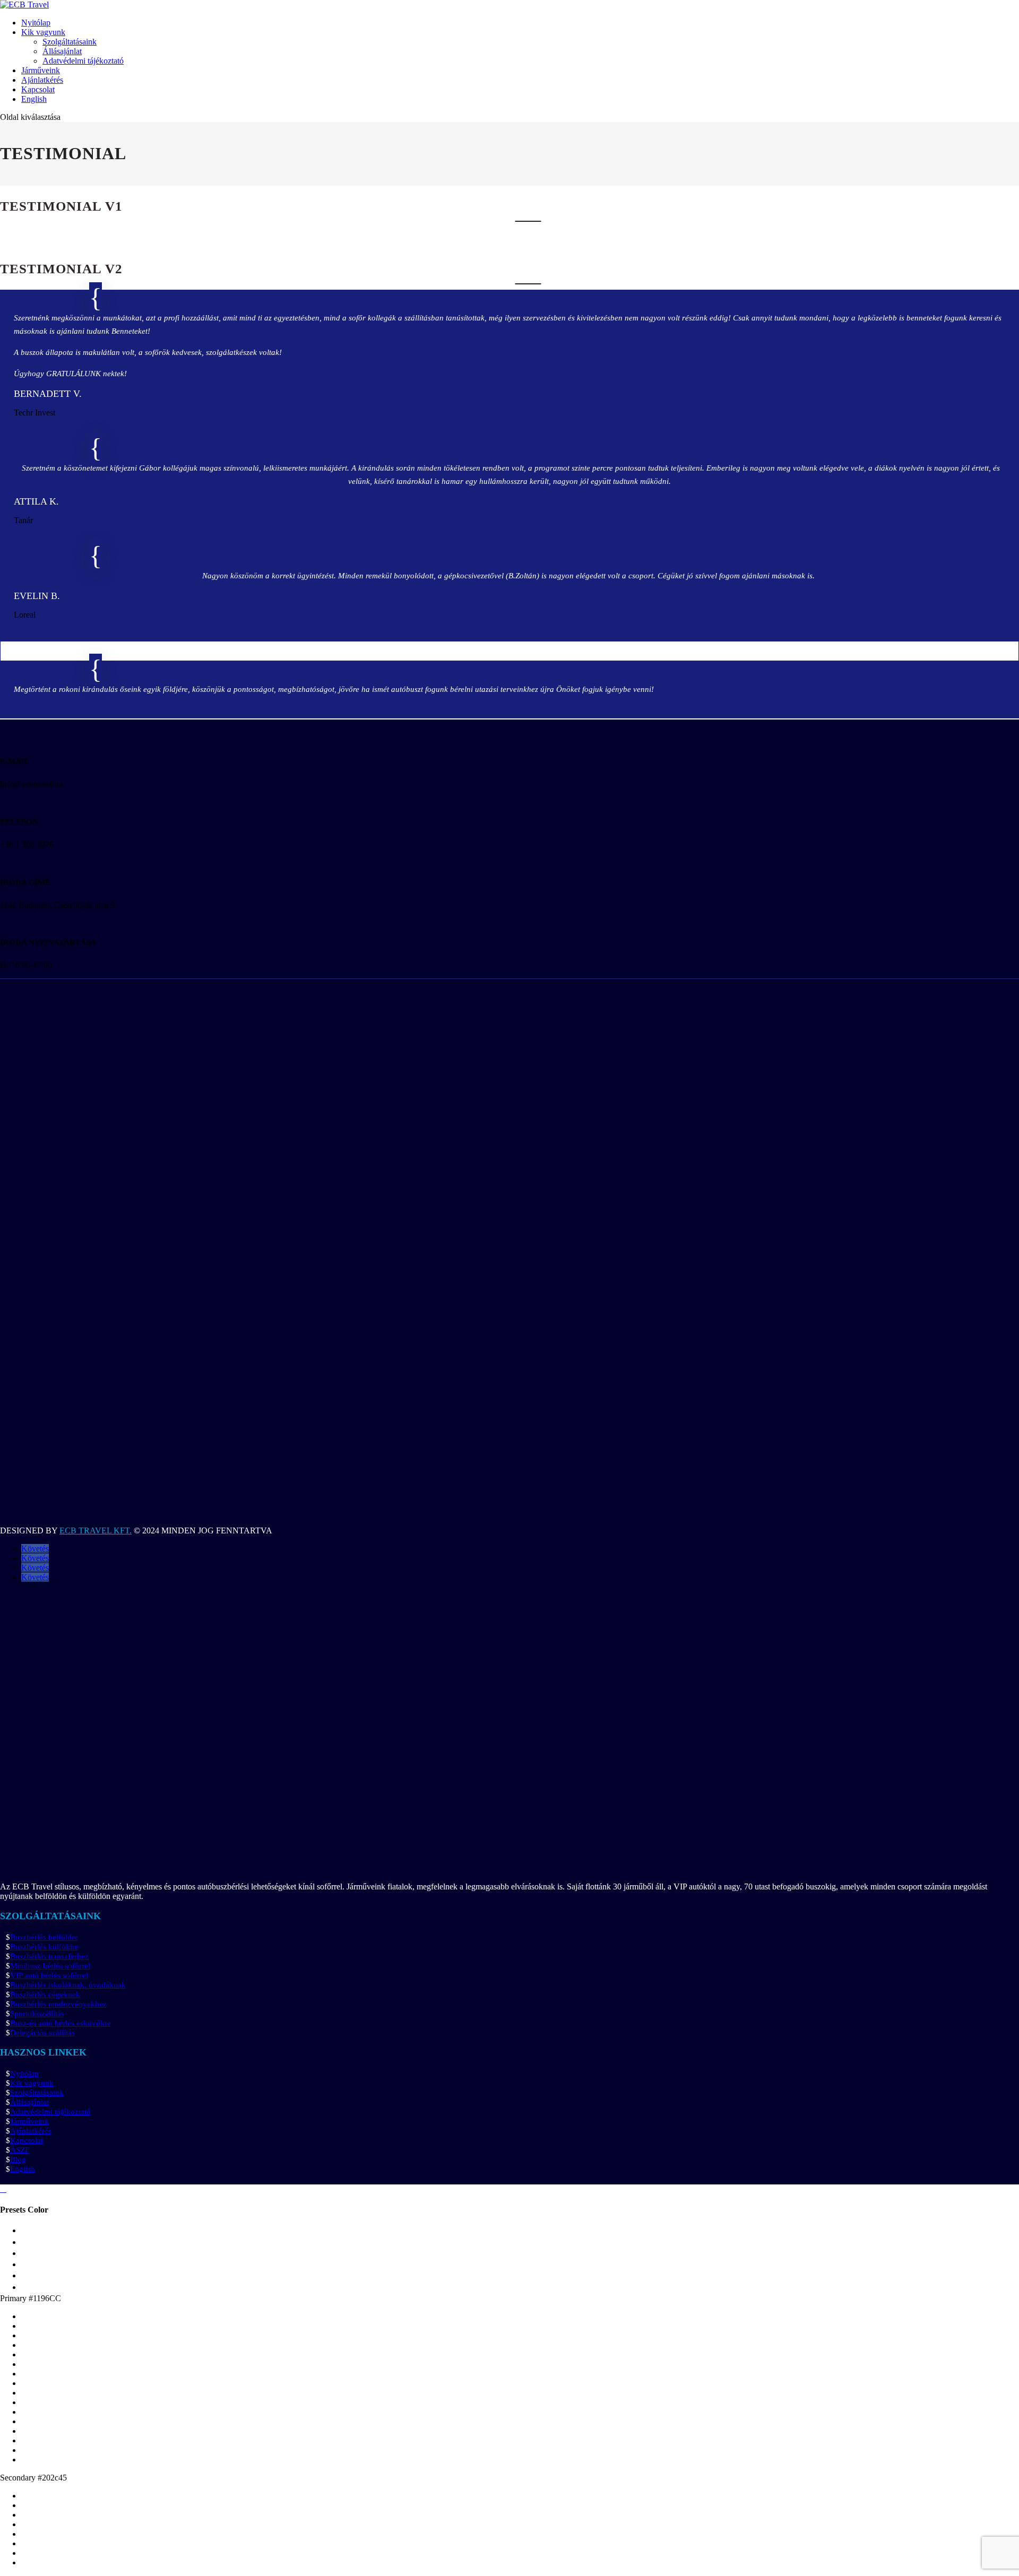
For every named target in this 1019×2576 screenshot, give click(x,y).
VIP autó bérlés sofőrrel (49, 1975)
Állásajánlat (62, 51)
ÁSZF (20, 2150)
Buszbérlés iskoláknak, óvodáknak (68, 1985)
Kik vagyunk (43, 32)
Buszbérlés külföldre (44, 1947)
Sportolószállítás (37, 2014)
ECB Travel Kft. (96, 1530)
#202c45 (52, 2478)
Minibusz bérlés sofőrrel (50, 1966)
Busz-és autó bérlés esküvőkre (61, 2023)
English (34, 99)
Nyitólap (36, 23)
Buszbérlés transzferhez (49, 1956)
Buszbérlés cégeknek (45, 1994)
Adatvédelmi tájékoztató (83, 61)
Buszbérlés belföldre (44, 1937)
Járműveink (41, 70)
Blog (18, 2159)
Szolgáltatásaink (70, 42)
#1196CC (45, 2298)
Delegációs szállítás (42, 2033)
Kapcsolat (38, 89)
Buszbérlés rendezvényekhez (58, 2004)
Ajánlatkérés (42, 80)
